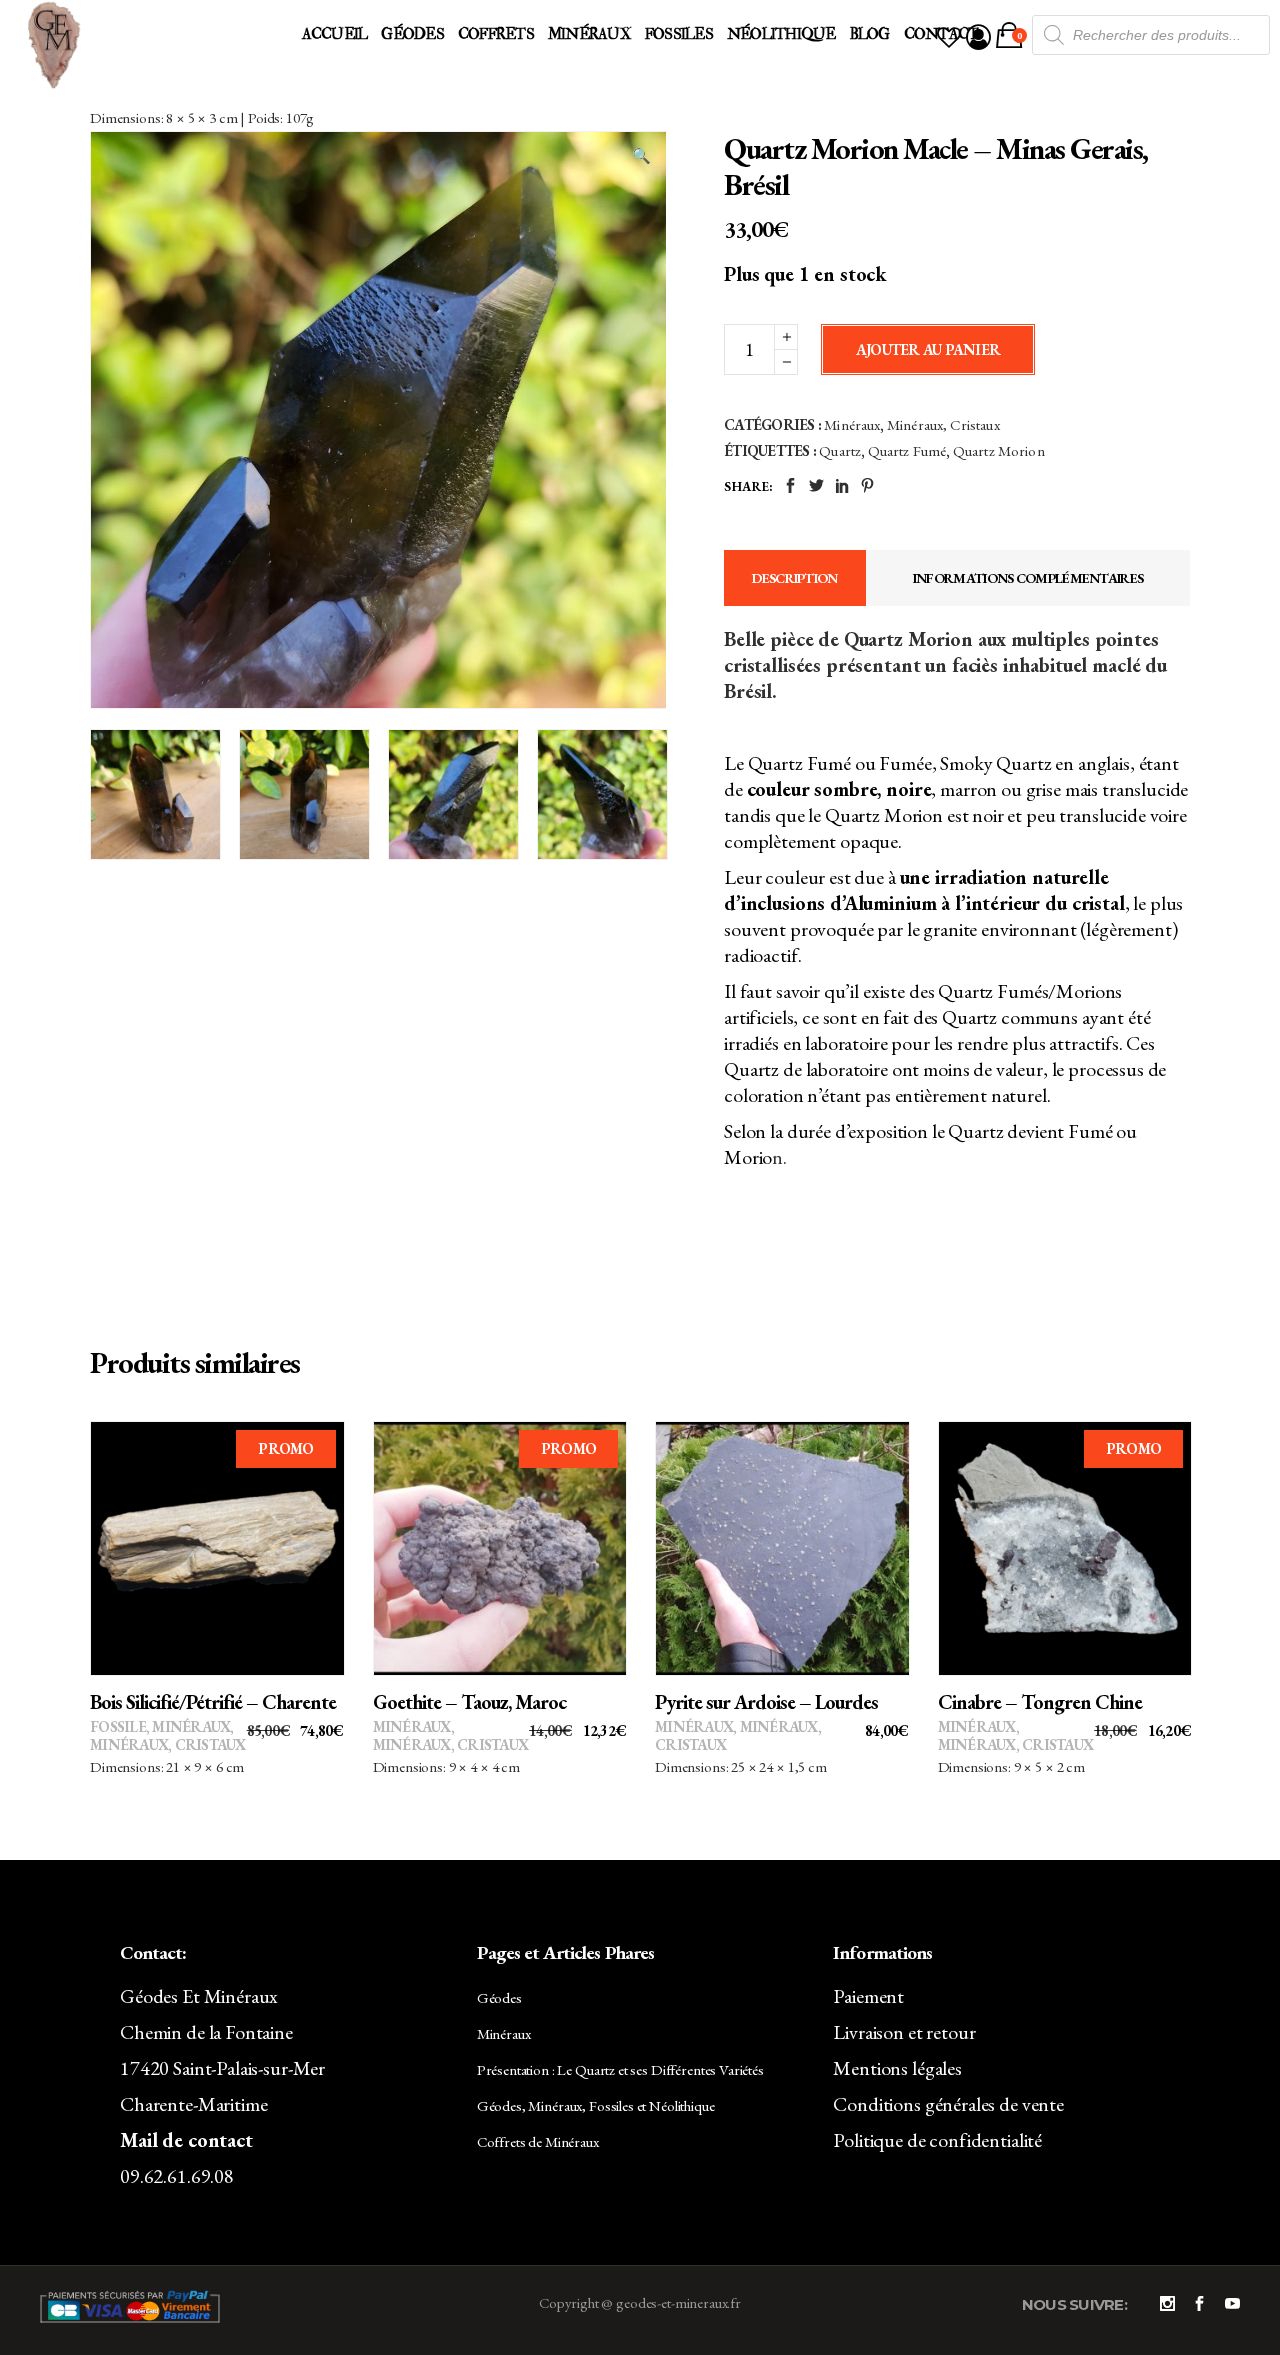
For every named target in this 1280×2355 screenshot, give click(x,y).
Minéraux (852, 424)
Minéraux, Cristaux (943, 424)
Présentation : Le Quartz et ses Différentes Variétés (620, 2069)
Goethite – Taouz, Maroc (469, 1702)
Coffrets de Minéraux (538, 2141)
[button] (641, 156)
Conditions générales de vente (948, 2104)
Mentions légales (897, 2068)
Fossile (118, 1726)
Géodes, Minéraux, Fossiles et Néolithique (596, 2105)
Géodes (499, 1997)
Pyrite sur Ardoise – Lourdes (766, 1702)
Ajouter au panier (928, 349)
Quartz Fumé (907, 450)
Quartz (840, 450)
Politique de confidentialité (937, 2140)
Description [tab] (794, 578)
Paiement (868, 1996)
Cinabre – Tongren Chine (1040, 1702)
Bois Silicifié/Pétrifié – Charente (213, 1702)
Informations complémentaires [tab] (1028, 578)
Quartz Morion (999, 450)
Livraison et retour (904, 2032)
